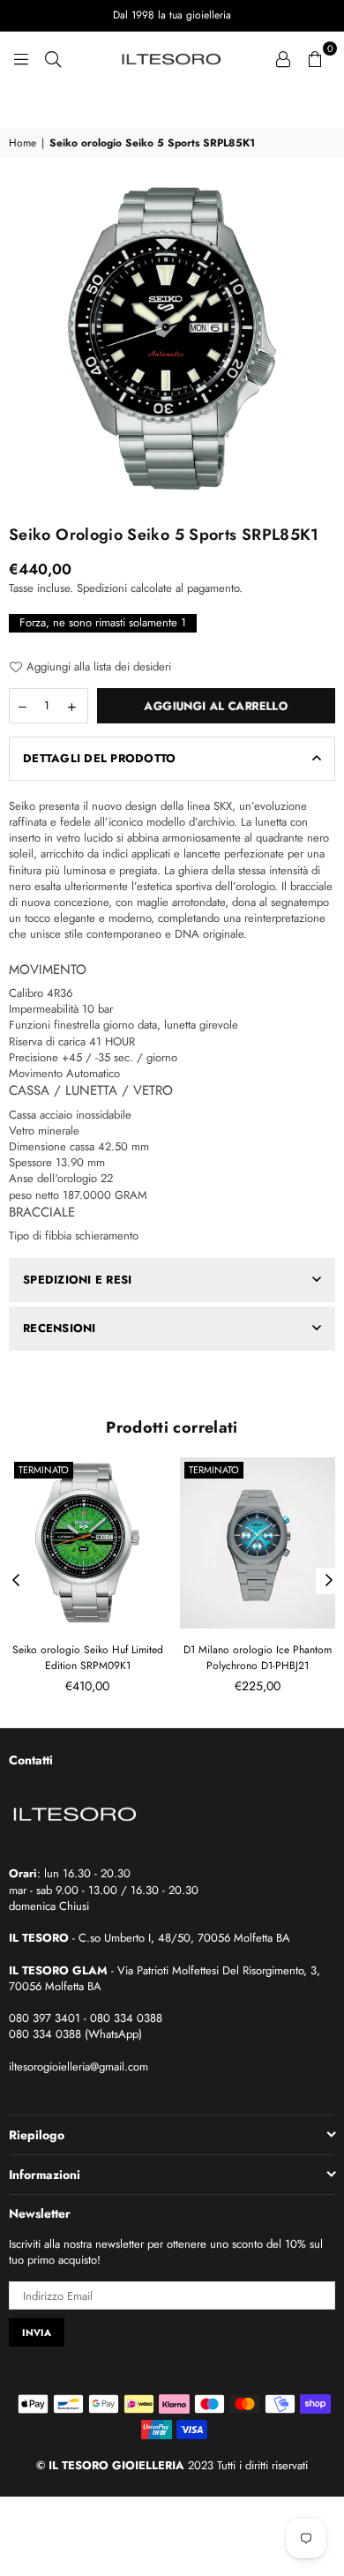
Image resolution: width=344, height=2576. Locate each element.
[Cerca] (53, 57)
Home (22, 143)
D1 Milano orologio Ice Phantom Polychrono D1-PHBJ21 (258, 1658)
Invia (37, 2333)
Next (329, 1581)
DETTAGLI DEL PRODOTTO (99, 758)
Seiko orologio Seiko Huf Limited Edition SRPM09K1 (88, 1658)
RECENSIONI (60, 1328)
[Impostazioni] (283, 57)
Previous (16, 1581)
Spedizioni (102, 588)
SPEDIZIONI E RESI (77, 1280)
